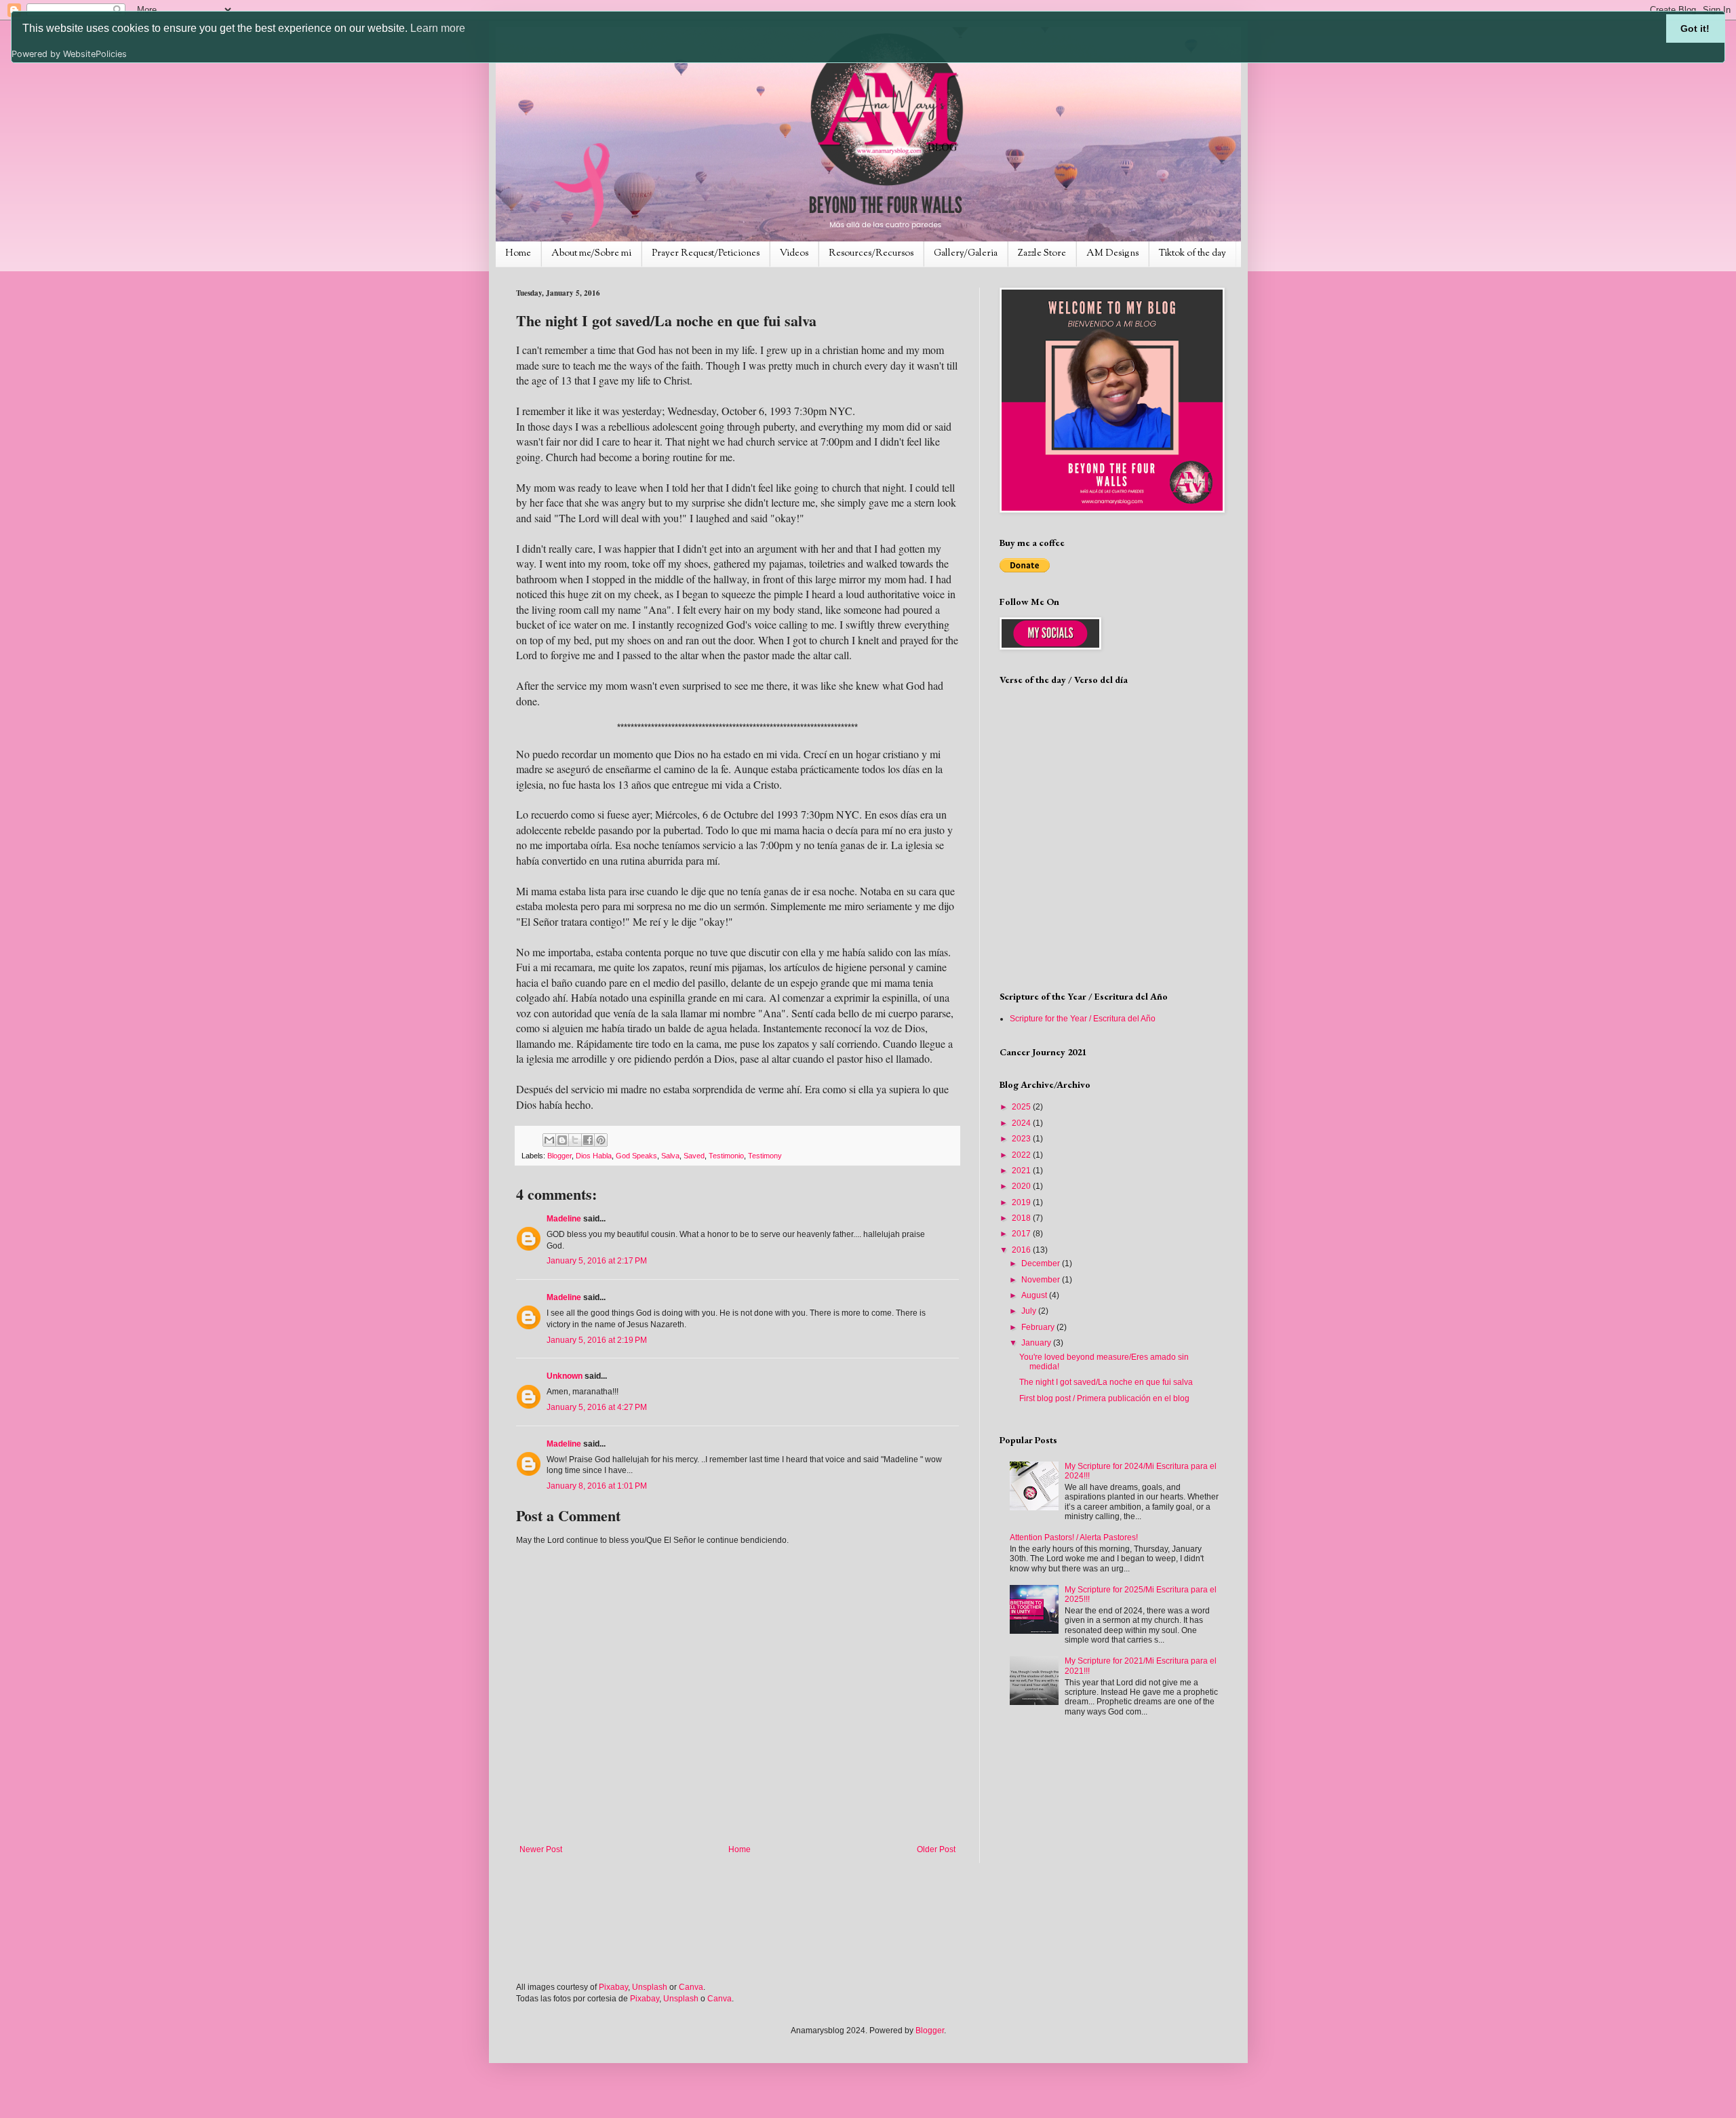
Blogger (559, 1156)
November (1042, 1280)
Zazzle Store (1042, 254)
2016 (1022, 1250)
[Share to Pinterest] (601, 1140)
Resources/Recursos (871, 254)
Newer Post (541, 1849)
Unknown (565, 1376)
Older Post (936, 1849)
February (1039, 1327)
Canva (691, 1987)
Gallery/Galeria (966, 254)
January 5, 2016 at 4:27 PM (597, 1407)
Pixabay (613, 1987)
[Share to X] (575, 1140)
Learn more (438, 28)
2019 (1022, 1202)
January (1037, 1343)
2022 (1022, 1155)
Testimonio (726, 1156)
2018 (1022, 1218)
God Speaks (636, 1156)
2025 (1022, 1107)
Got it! (1695, 28)
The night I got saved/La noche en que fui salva (1106, 1382)
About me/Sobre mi (591, 254)
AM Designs (1112, 254)
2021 (1022, 1171)
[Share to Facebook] (588, 1140)
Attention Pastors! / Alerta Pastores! (1074, 1537)
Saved (694, 1156)
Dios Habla (594, 1156)
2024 (1022, 1123)
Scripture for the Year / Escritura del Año (1083, 1019)
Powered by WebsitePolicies (69, 54)
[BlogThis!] (562, 1140)
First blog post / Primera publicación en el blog (1104, 1398)
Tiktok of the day (1192, 254)
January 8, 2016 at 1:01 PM (597, 1486)
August (1035, 1295)
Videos (794, 254)
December (1042, 1263)
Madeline (564, 1219)
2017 (1022, 1234)
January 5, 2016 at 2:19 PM (597, 1340)
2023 (1022, 1139)
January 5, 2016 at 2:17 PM (597, 1261)
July (1030, 1311)
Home (518, 254)
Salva (670, 1156)
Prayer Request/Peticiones (706, 254)
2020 (1022, 1186)
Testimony (765, 1156)
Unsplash (650, 1987)
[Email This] (549, 1140)
